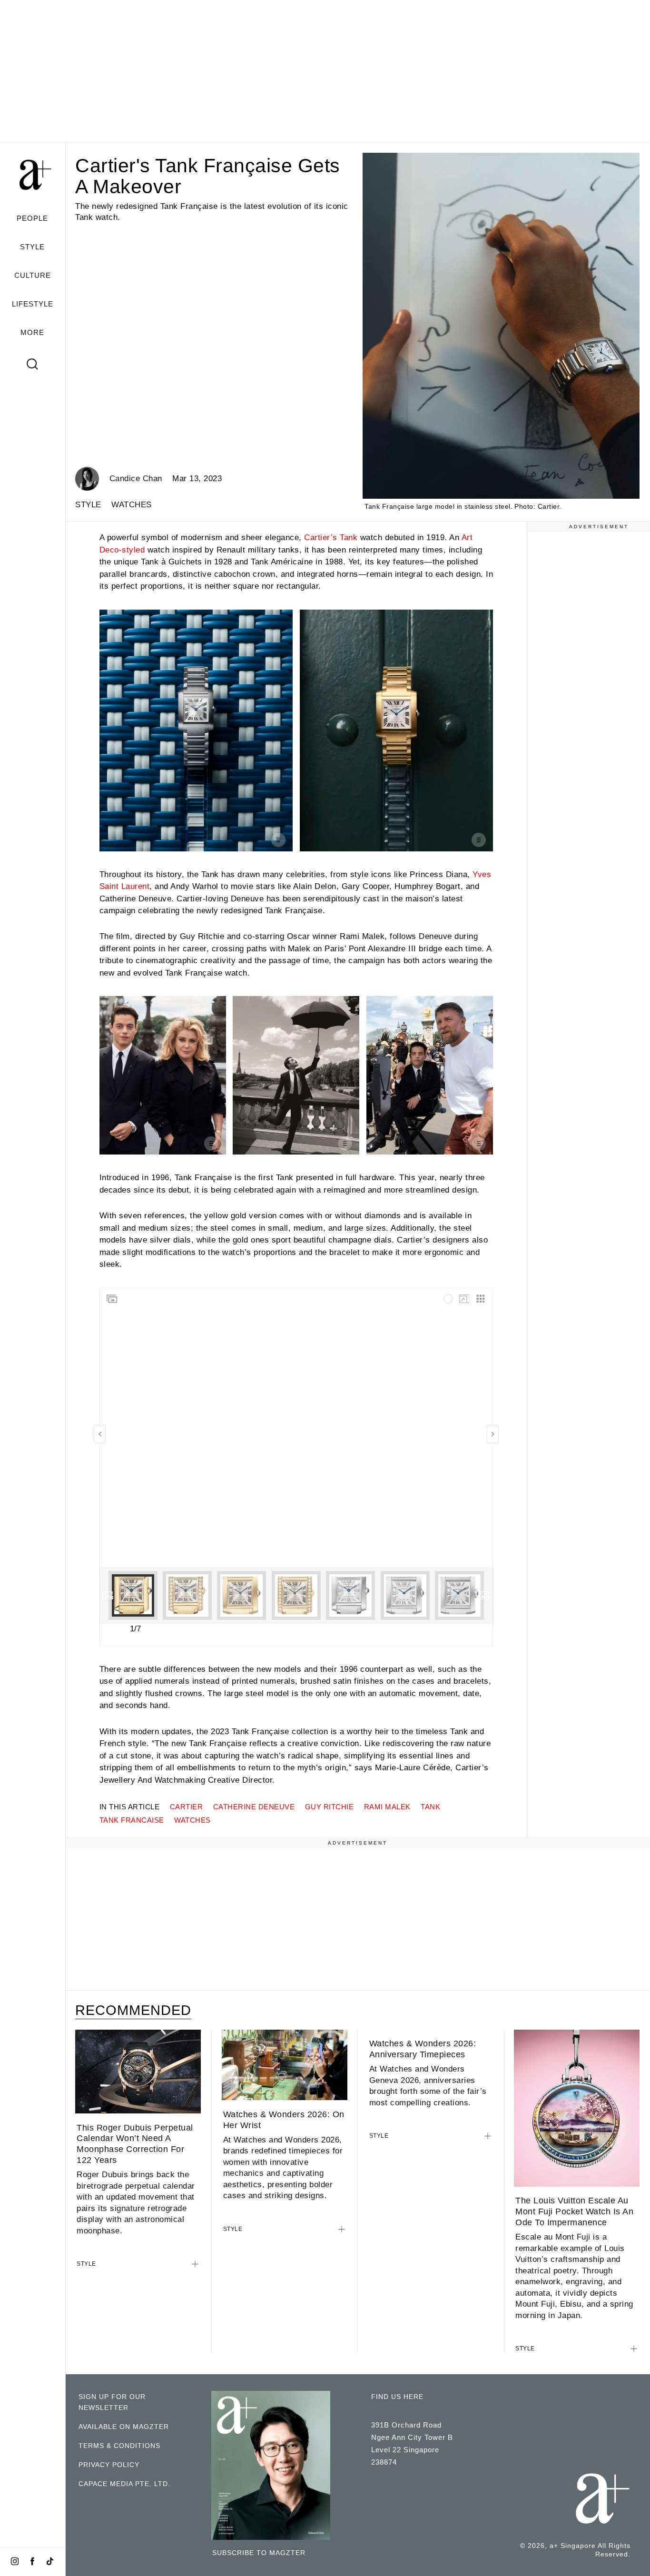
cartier (187, 1807)
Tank (430, 1807)
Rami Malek (387, 1807)
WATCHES (132, 505)
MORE (32, 332)
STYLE (32, 247)
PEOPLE (32, 218)
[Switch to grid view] (481, 1299)
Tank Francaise (132, 1820)
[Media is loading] (448, 1299)
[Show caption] (278, 840)
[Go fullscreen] (464, 1299)
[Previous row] (108, 1595)
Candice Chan (136, 479)
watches (192, 1820)
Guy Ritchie (330, 1807)
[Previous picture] (100, 1434)
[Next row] (484, 1595)
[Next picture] (492, 1434)
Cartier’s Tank (331, 538)
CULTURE (33, 275)
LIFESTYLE (33, 304)
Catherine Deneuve (254, 1807)
